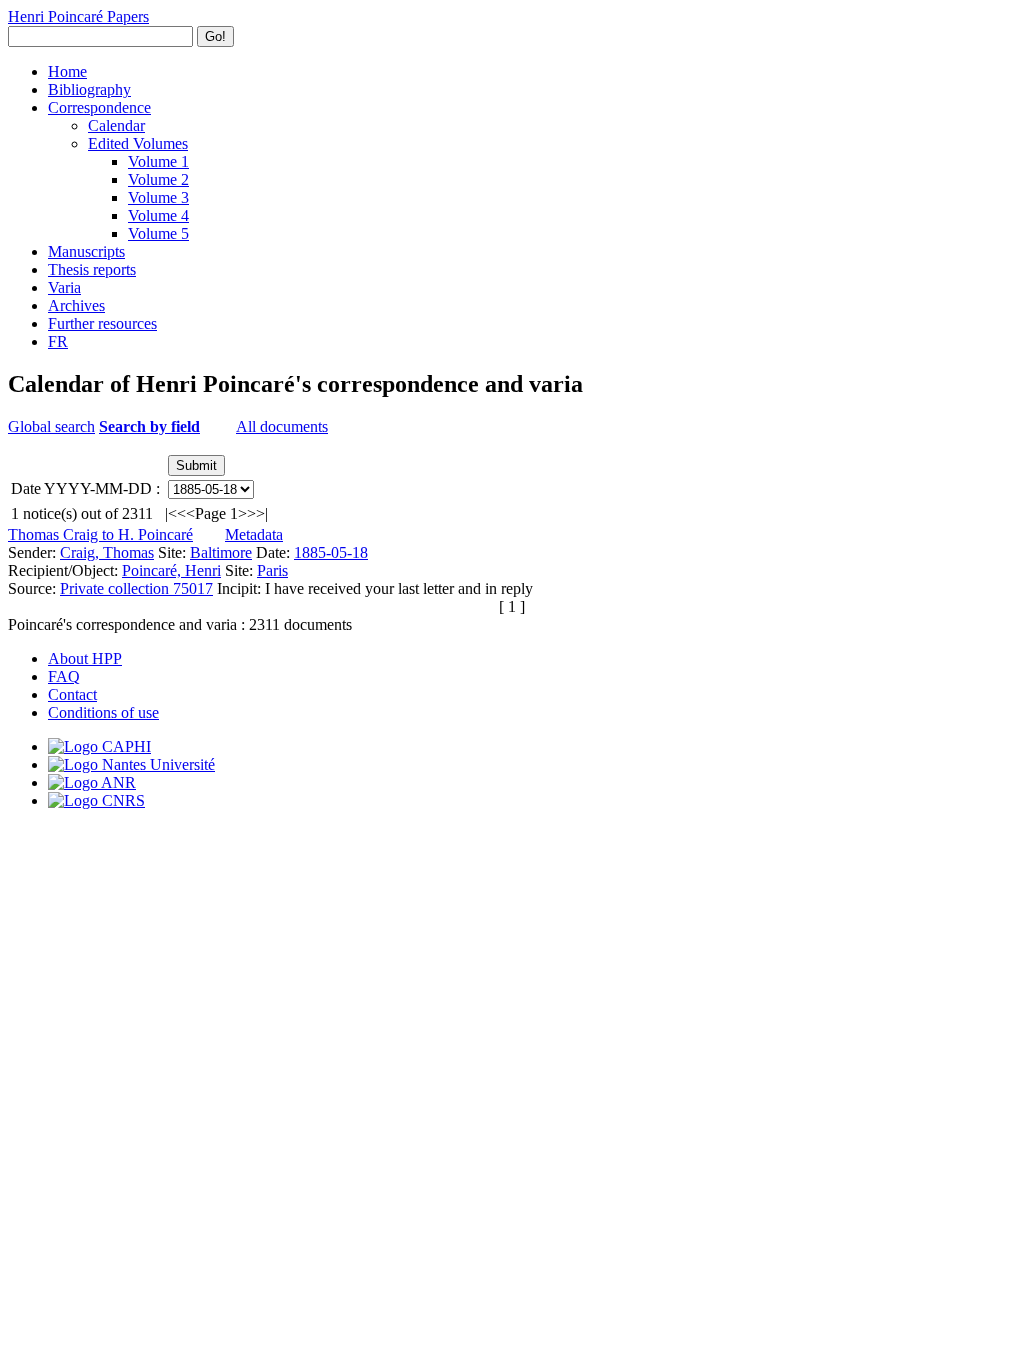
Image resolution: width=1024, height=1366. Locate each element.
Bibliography (89, 89)
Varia (64, 287)
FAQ (64, 676)
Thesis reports (92, 269)
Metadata (254, 534)
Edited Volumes (138, 143)
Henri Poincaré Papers (78, 16)
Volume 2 (158, 179)
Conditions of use (103, 712)
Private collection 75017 (136, 588)
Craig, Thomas (107, 552)
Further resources (102, 323)
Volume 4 (158, 215)
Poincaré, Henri (171, 570)
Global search (51, 426)
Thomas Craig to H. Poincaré (100, 534)
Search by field (149, 426)
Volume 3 (158, 197)
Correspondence (99, 107)
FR (58, 341)
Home (67, 71)
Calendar (116, 125)
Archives (76, 305)
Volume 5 (158, 233)
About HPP (85, 658)
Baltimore (221, 552)
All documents (282, 426)
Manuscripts (86, 251)
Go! (215, 36)
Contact (72, 694)
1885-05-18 (331, 552)
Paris (272, 570)
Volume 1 (158, 161)
